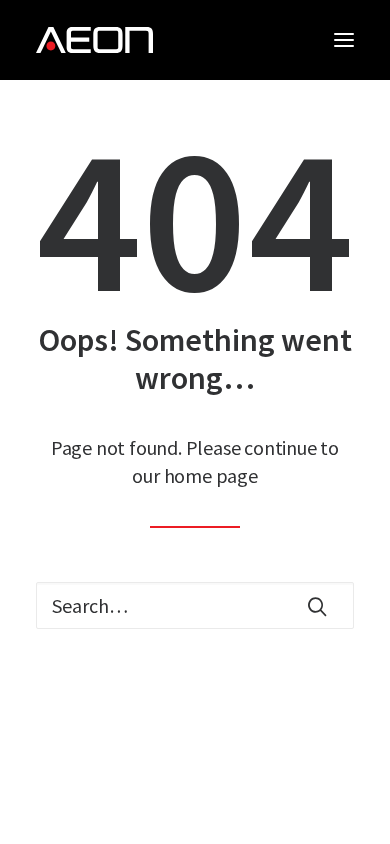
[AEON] (94, 40)
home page (211, 475)
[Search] (195, 605)
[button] (344, 40)
